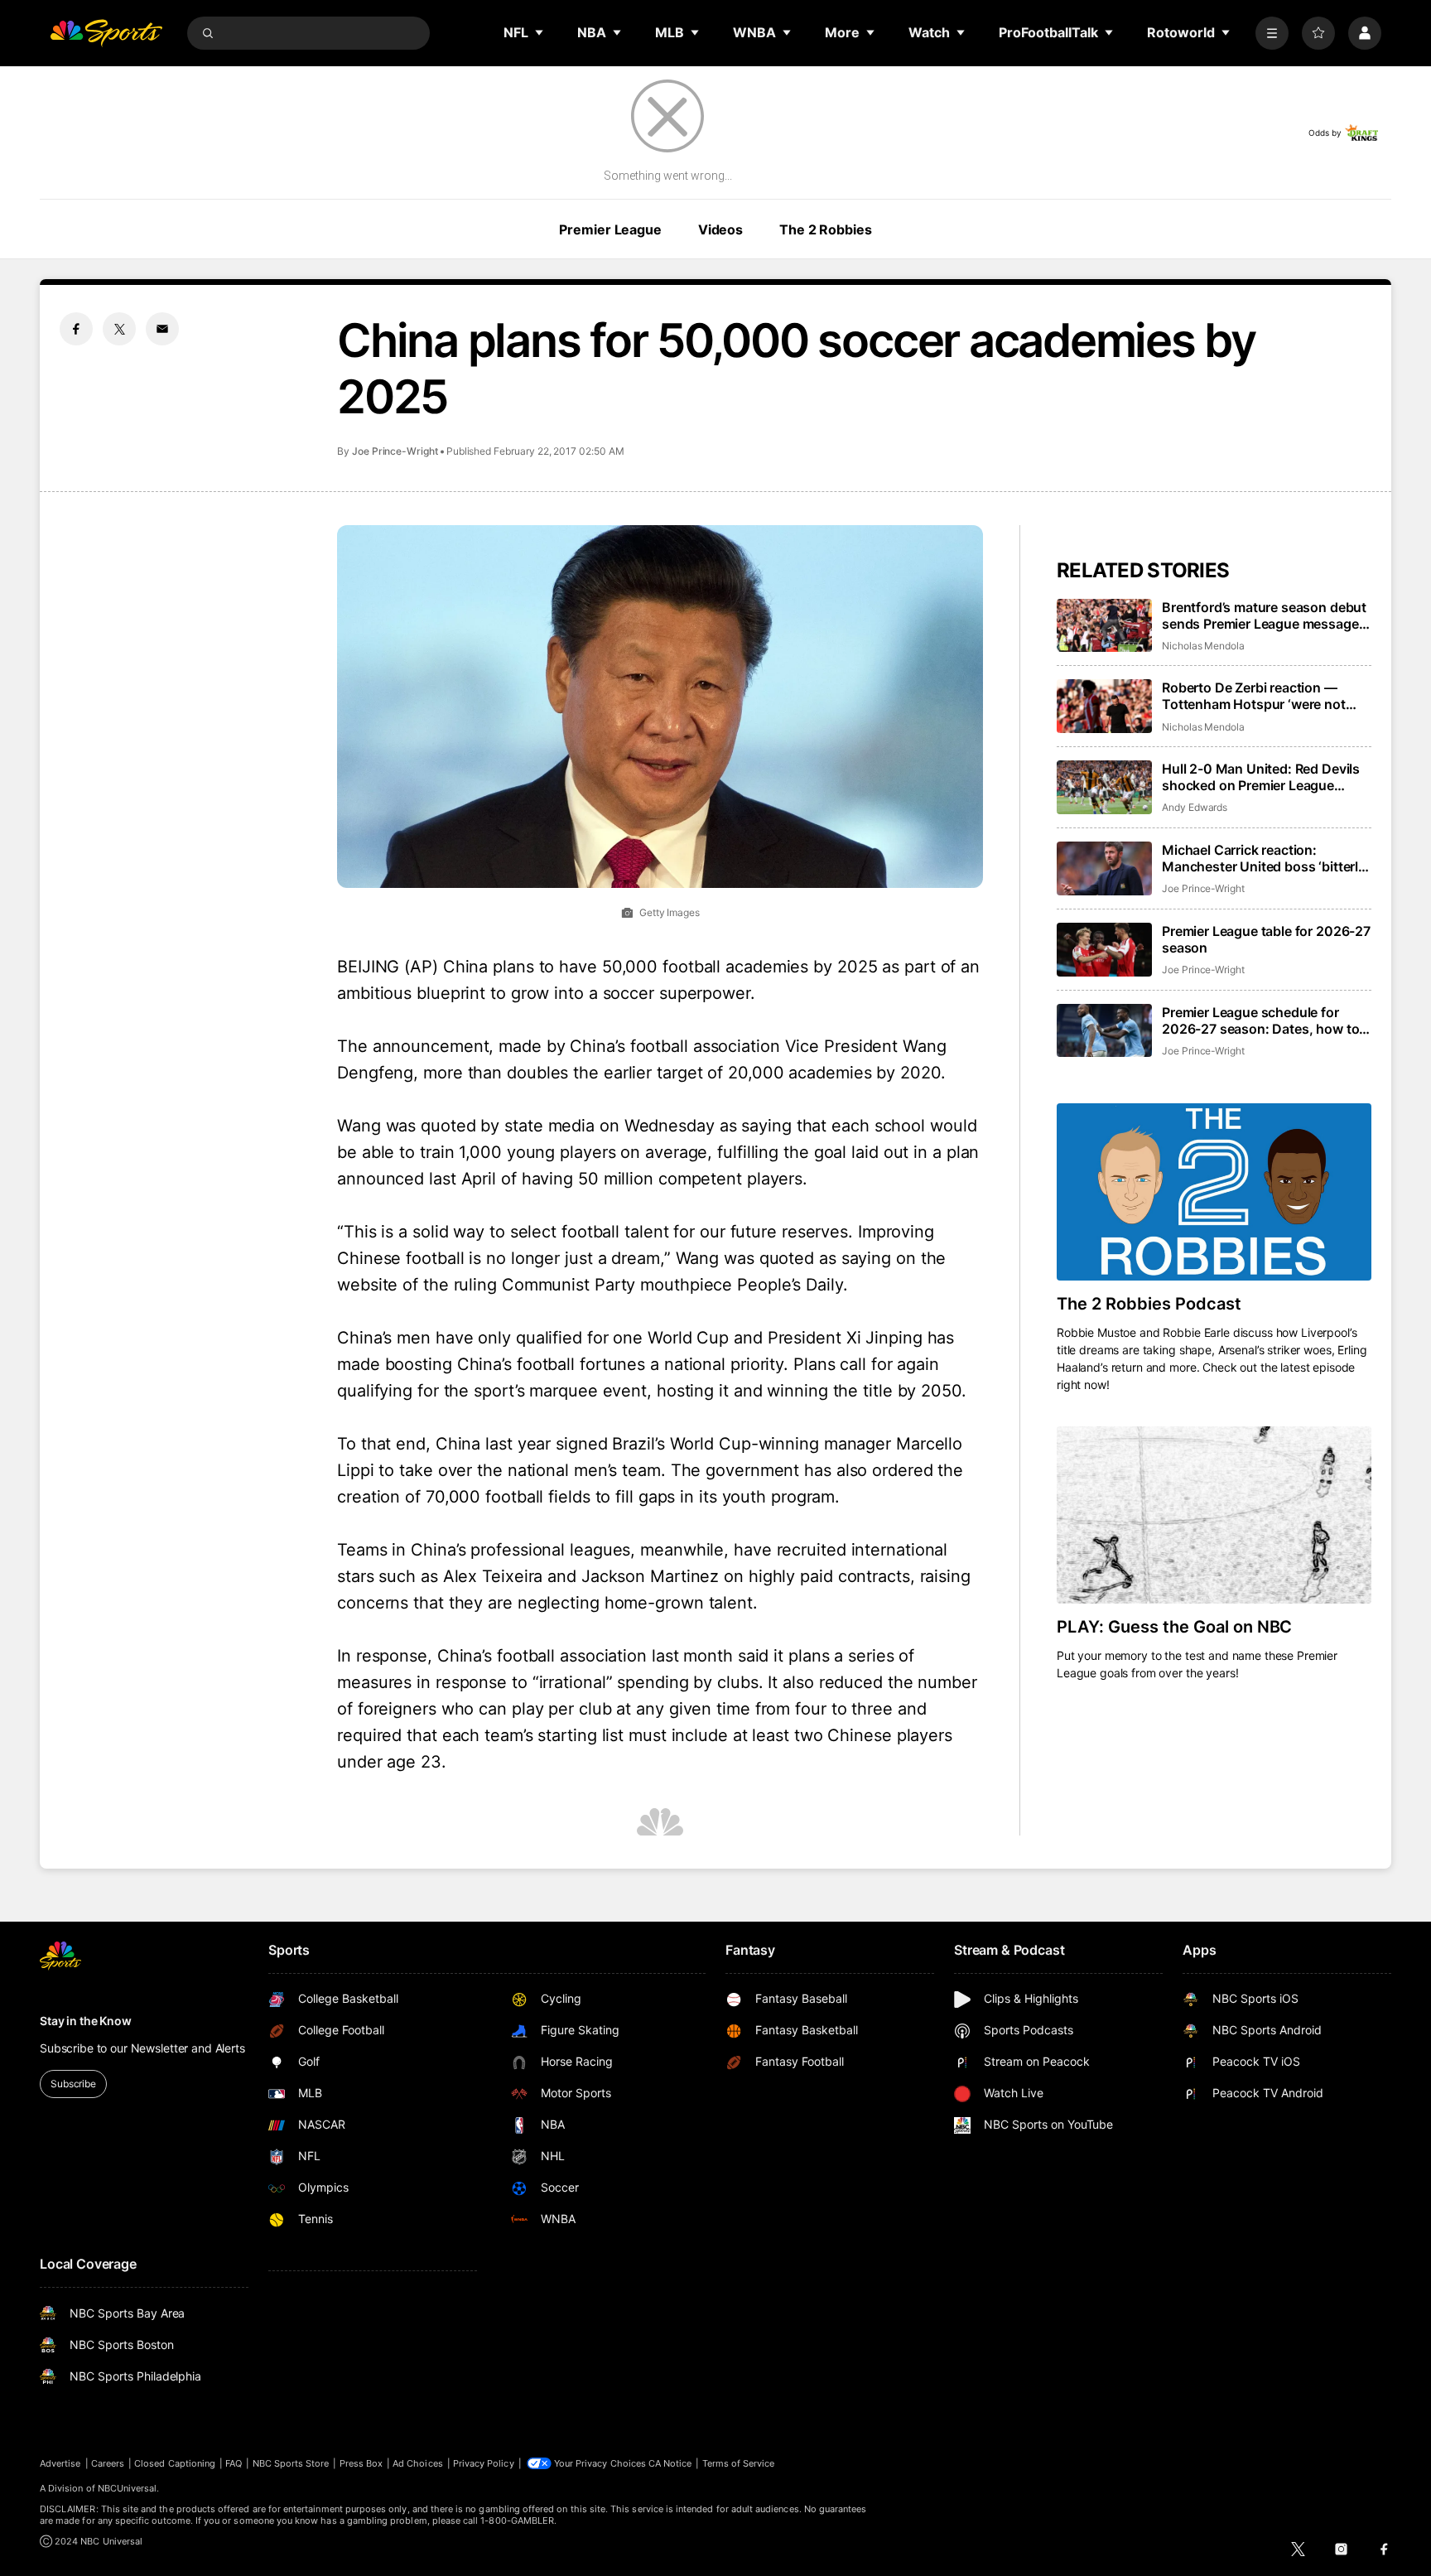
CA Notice (670, 2463)
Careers (108, 2463)
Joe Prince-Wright (395, 451)
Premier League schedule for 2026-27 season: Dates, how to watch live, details (1260, 1020)
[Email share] (162, 329)
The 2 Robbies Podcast (1149, 1304)
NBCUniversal (128, 2488)
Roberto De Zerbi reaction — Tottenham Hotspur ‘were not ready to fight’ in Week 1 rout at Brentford (1258, 696)
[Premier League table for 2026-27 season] (1104, 950)
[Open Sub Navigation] (540, 32)
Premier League (610, 229)
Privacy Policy (484, 2463)
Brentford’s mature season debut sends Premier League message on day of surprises (1264, 615)
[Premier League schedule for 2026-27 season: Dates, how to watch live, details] (1104, 1031)
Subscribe (73, 2084)
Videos (720, 229)
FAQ (234, 2463)
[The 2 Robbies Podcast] (1214, 1192)
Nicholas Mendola (1203, 646)
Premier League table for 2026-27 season (1266, 939)
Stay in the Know (86, 2021)
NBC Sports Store (291, 2463)
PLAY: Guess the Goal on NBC (1174, 1627)
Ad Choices (418, 2463)
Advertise (60, 2463)
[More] (1272, 33)
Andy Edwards (1195, 807)
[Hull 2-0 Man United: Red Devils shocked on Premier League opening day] (1104, 787)
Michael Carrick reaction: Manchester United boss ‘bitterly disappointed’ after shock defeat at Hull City (1264, 858)
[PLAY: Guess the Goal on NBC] (1214, 1515)
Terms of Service (739, 2463)
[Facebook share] (76, 329)
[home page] (106, 33)
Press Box (361, 2463)
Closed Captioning (175, 2463)
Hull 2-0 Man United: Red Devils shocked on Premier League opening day (1261, 777)
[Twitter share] (119, 329)
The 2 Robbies (825, 229)
